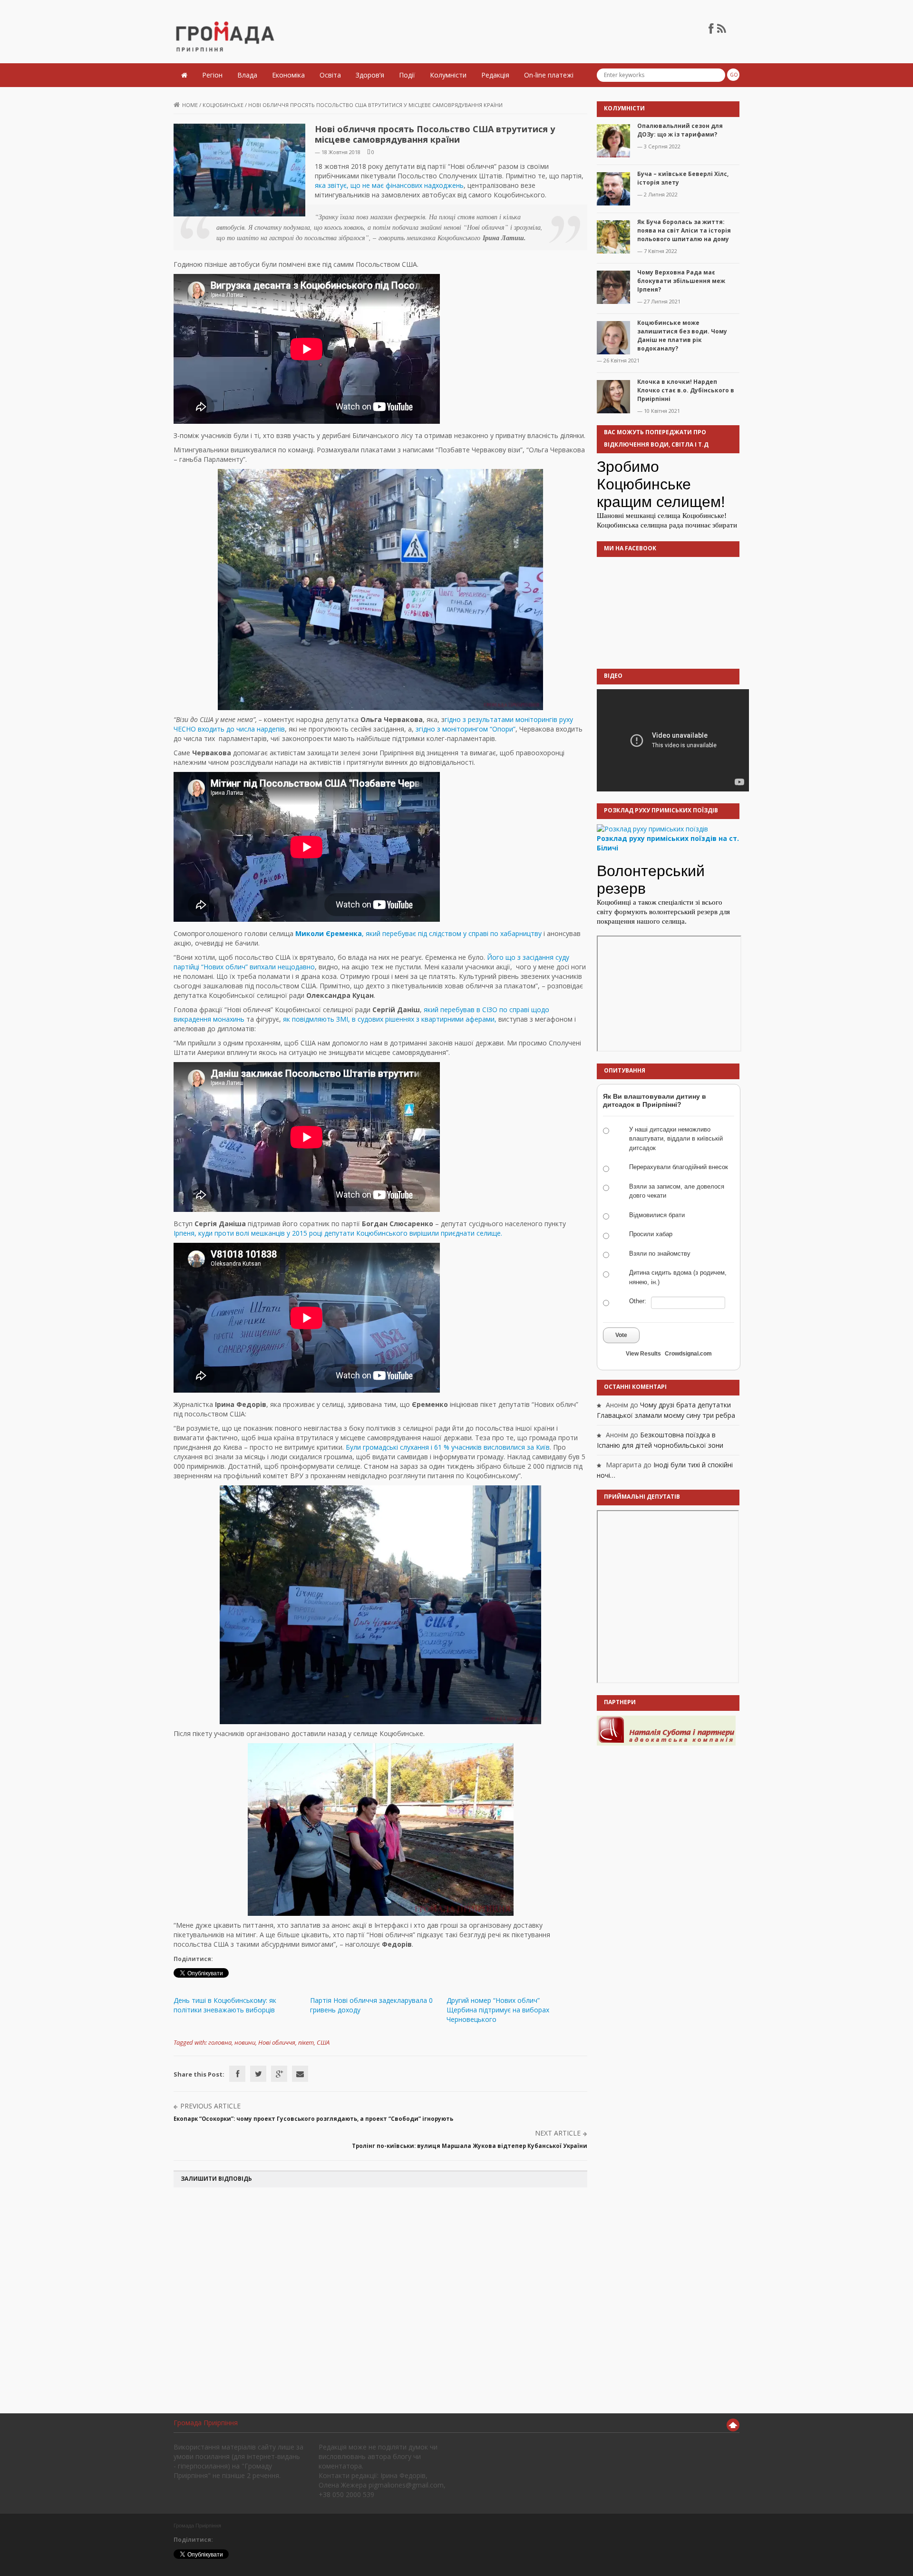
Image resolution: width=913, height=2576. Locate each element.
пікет (306, 2042)
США (323, 2042)
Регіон (212, 75)
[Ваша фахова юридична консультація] (666, 1730)
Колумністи (448, 75)
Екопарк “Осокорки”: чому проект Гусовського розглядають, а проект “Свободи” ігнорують (313, 2119)
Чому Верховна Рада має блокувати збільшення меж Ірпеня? (681, 281)
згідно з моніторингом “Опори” (466, 729)
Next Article (558, 2133)
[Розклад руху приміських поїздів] (652, 828)
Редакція (495, 75)
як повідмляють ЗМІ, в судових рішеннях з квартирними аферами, (389, 1019)
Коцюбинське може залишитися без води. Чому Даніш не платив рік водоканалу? (682, 336)
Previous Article (210, 2106)
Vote (621, 1335)
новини (245, 2042)
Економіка (288, 75)
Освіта (330, 75)
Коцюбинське (223, 105)
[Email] (300, 2074)
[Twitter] (258, 2074)
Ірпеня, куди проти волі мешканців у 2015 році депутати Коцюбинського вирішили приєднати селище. (338, 1233)
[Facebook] (237, 2074)
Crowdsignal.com (688, 1354)
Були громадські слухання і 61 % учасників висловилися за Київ (448, 1447)
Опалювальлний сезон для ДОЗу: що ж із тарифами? (680, 130)
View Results (643, 1354)
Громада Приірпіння (206, 2423)
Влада (247, 75)
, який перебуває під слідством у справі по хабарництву (418, 933)
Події (407, 75)
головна (220, 2042)
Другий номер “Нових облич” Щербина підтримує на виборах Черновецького (498, 2010)
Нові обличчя (277, 2042)
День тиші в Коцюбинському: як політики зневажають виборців (225, 2005)
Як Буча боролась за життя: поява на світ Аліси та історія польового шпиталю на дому (684, 230)
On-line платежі (549, 75)
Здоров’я (370, 75)
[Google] (279, 2074)
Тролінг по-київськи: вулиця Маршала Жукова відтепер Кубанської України (470, 2146)
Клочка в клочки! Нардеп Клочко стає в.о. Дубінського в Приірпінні (686, 390)
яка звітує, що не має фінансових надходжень (389, 185)
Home (190, 105)
